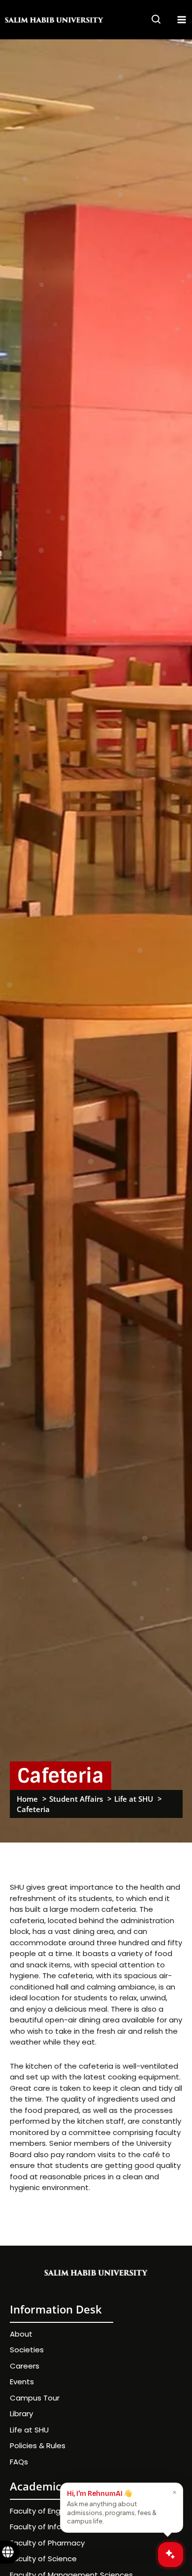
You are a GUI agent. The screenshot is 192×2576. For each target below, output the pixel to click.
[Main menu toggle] (182, 20)
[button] (157, 21)
